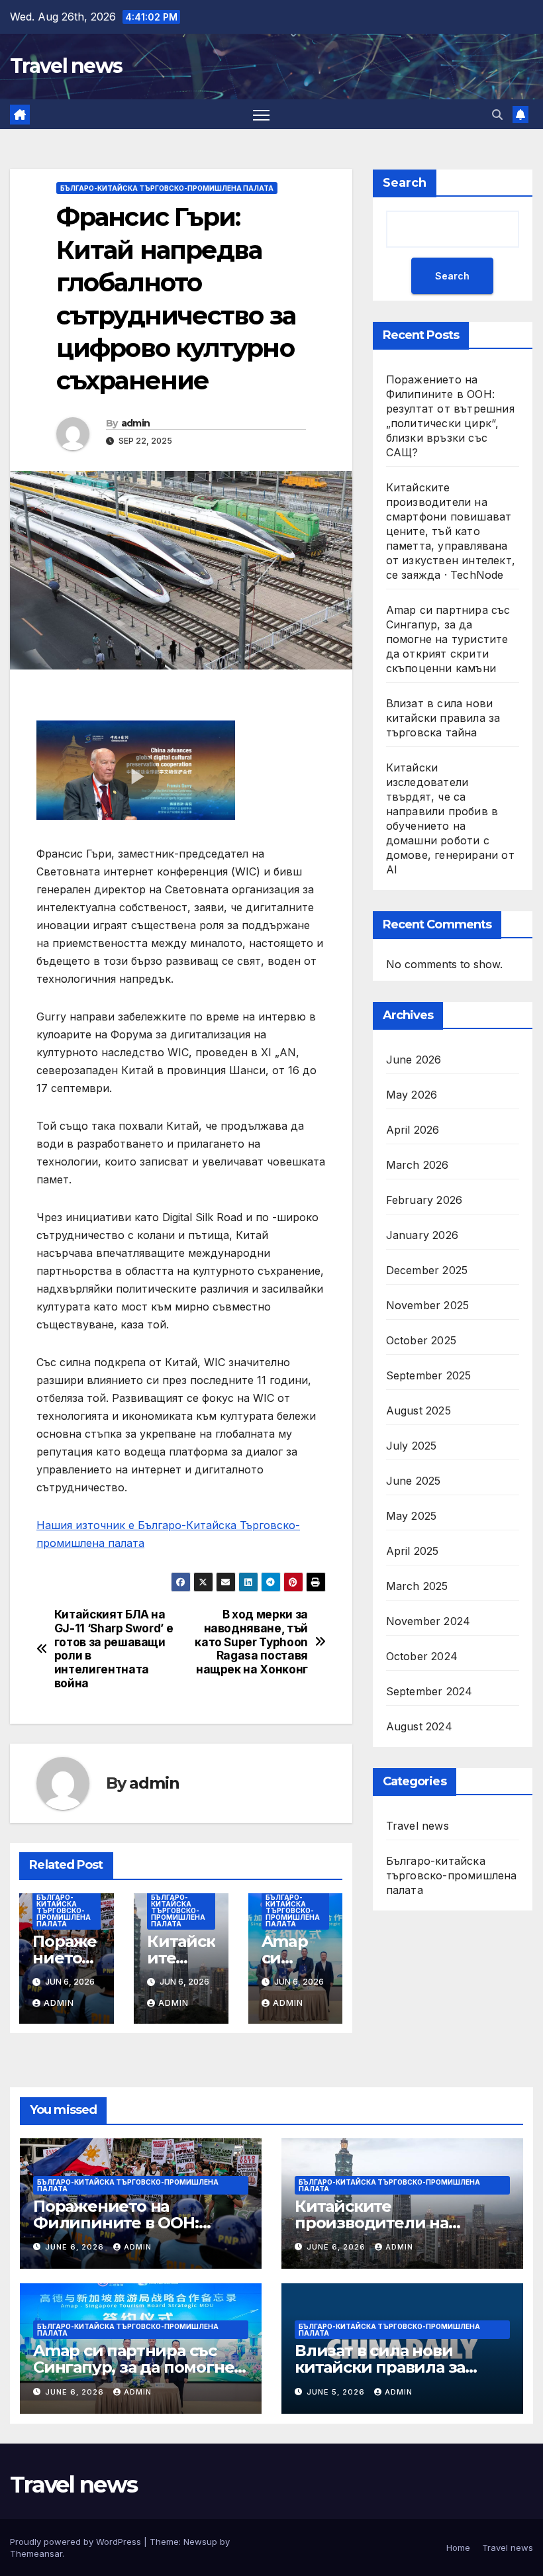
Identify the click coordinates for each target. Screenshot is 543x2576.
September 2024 (429, 1691)
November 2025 (428, 1305)
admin (136, 423)
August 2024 (419, 1726)
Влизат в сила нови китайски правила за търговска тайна (443, 718)
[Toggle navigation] (261, 114)
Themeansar (36, 2553)
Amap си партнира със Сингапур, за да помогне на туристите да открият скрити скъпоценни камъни (448, 639)
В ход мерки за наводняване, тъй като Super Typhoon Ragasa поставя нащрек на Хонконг (251, 1642)
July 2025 (412, 1446)
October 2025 (421, 1340)
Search (405, 183)
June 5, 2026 (337, 2392)
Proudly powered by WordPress (77, 2542)
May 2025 (412, 1516)
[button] (497, 115)
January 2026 (422, 1235)
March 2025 (417, 1586)
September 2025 (429, 1375)
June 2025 (414, 1481)
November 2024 (428, 1621)
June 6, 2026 (76, 2247)
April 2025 (413, 1551)
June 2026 (414, 1060)
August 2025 (419, 1411)
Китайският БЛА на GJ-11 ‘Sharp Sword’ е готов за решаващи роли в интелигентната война (114, 1649)
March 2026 (418, 1165)
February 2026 (424, 1200)
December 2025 (427, 1270)
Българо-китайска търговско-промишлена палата (167, 188)
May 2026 (412, 1095)
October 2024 (422, 1656)
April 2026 (413, 1130)
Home (458, 2548)
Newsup (200, 2542)
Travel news (66, 66)
